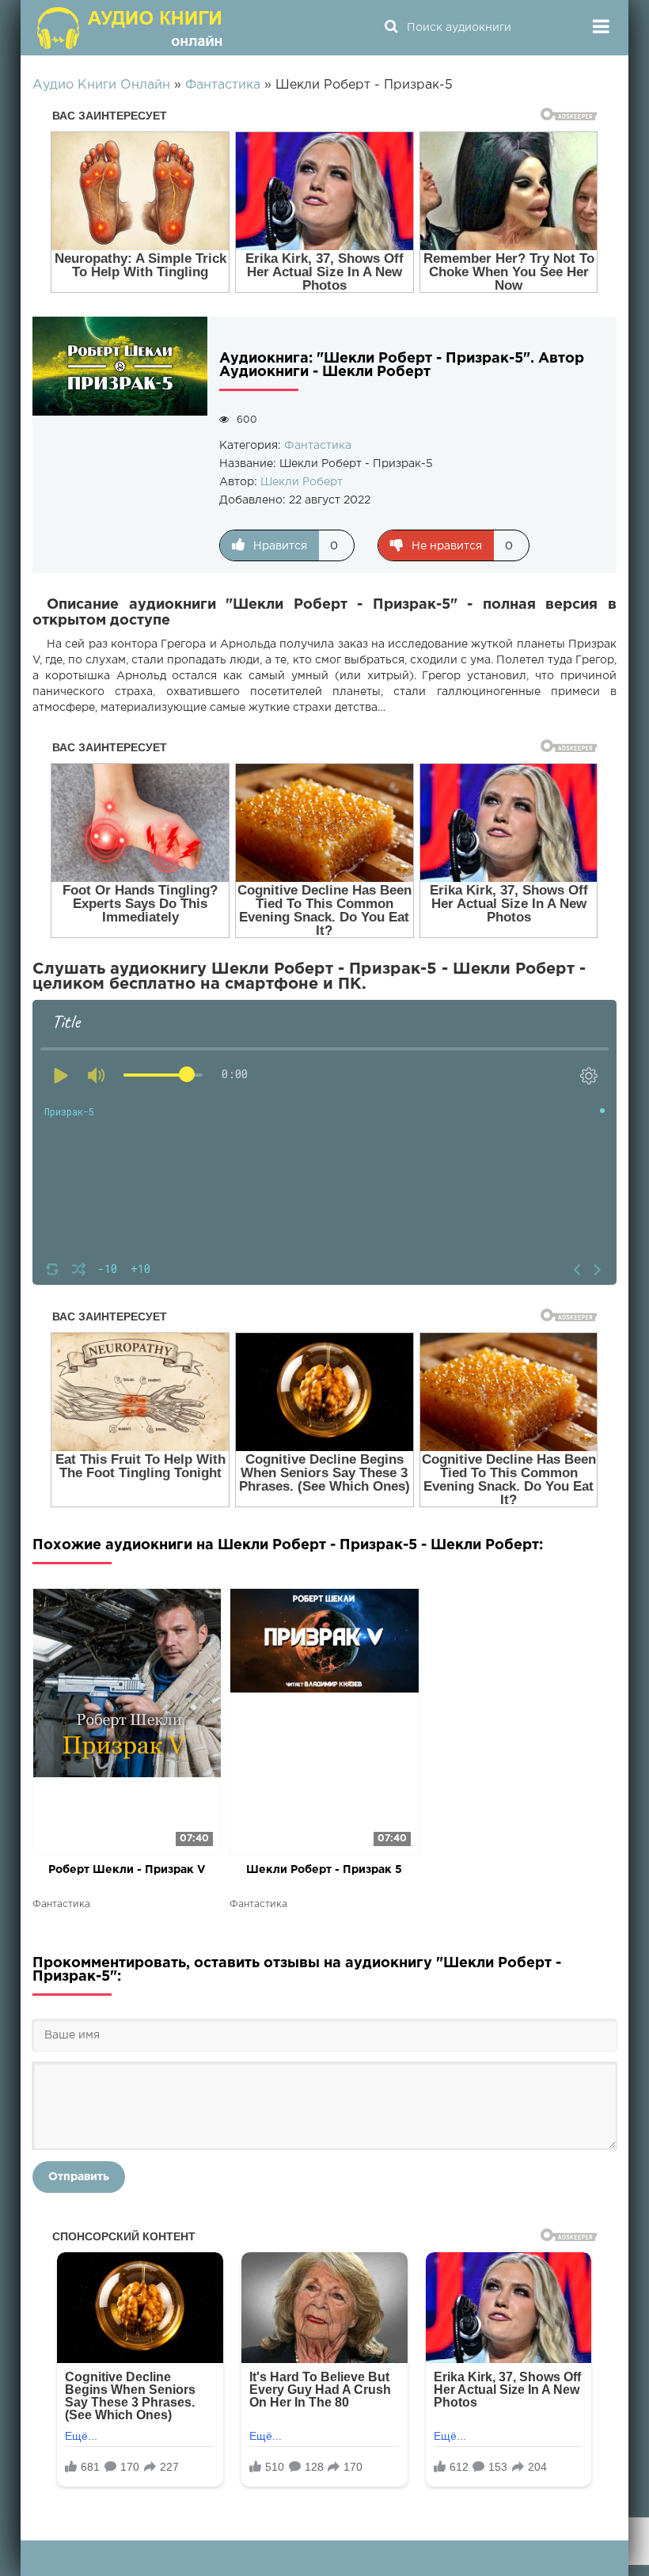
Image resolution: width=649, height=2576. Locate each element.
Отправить (79, 2177)
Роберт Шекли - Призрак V (127, 1870)
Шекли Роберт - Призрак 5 (324, 1870)
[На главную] (131, 28)
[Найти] (391, 28)
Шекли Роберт (302, 482)
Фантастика (318, 446)
